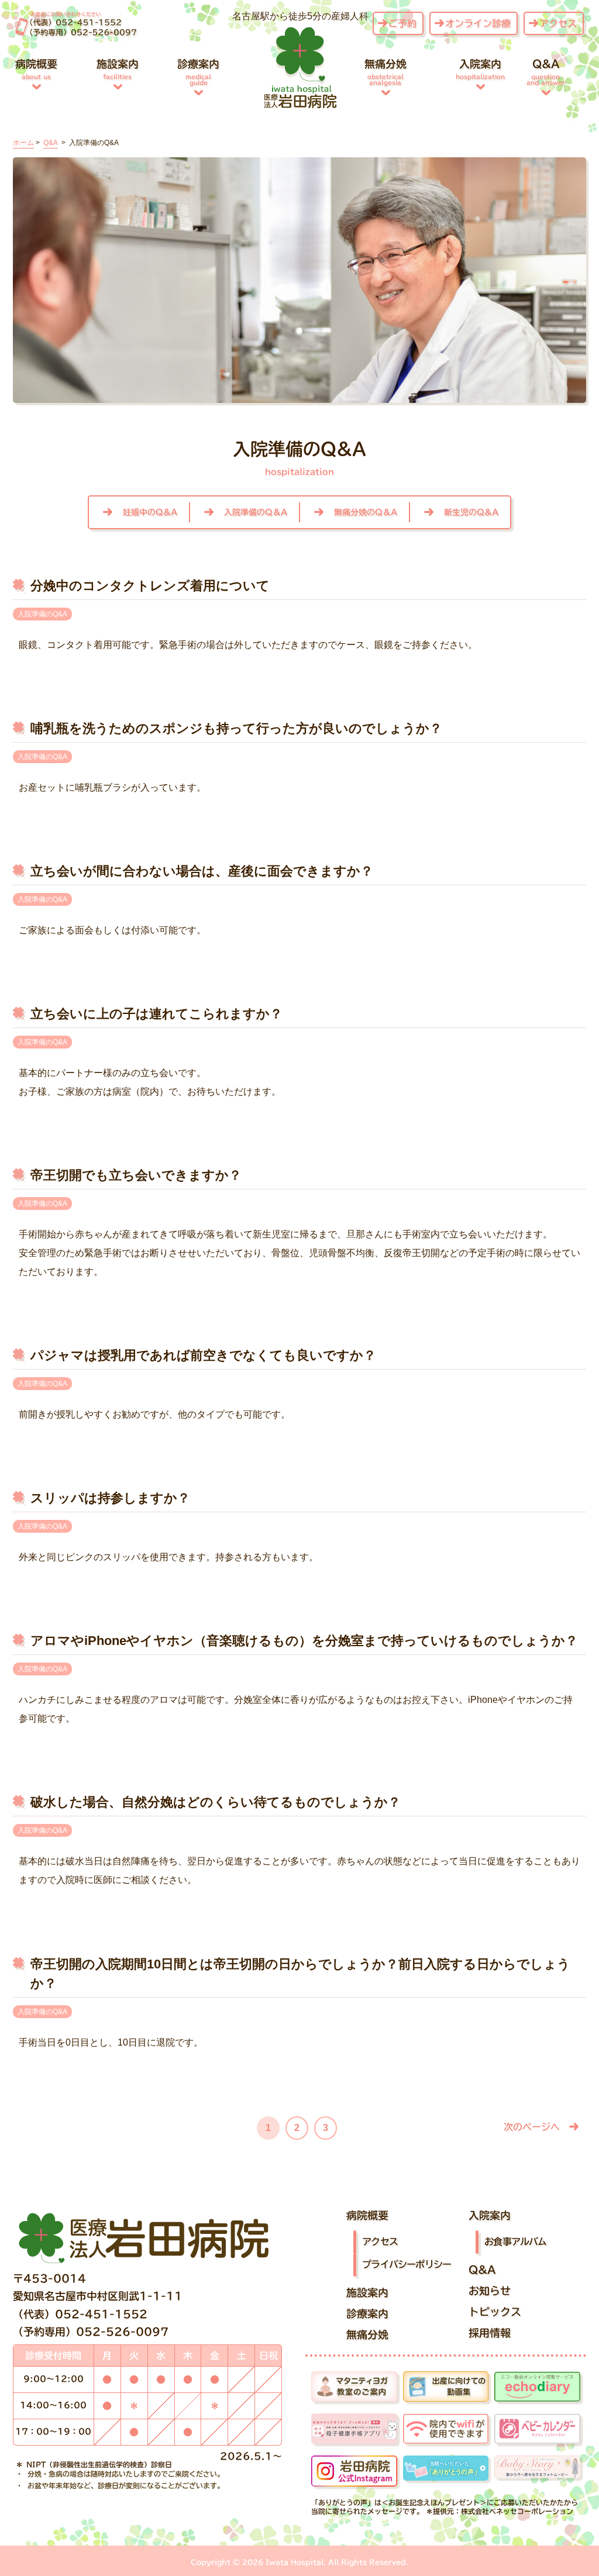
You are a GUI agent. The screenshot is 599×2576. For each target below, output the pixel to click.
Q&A (546, 72)
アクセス (558, 23)
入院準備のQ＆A (256, 512)
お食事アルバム (515, 2241)
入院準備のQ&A (42, 614)
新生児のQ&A (471, 512)
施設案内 (118, 69)
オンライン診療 (478, 23)
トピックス (495, 2312)
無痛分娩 (385, 72)
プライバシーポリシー (407, 2264)
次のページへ (532, 2127)
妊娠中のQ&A (150, 512)
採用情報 (490, 2333)
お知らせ (490, 2291)
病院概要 (36, 69)
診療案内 (198, 72)
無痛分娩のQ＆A (366, 512)
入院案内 (480, 69)
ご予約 (402, 23)
